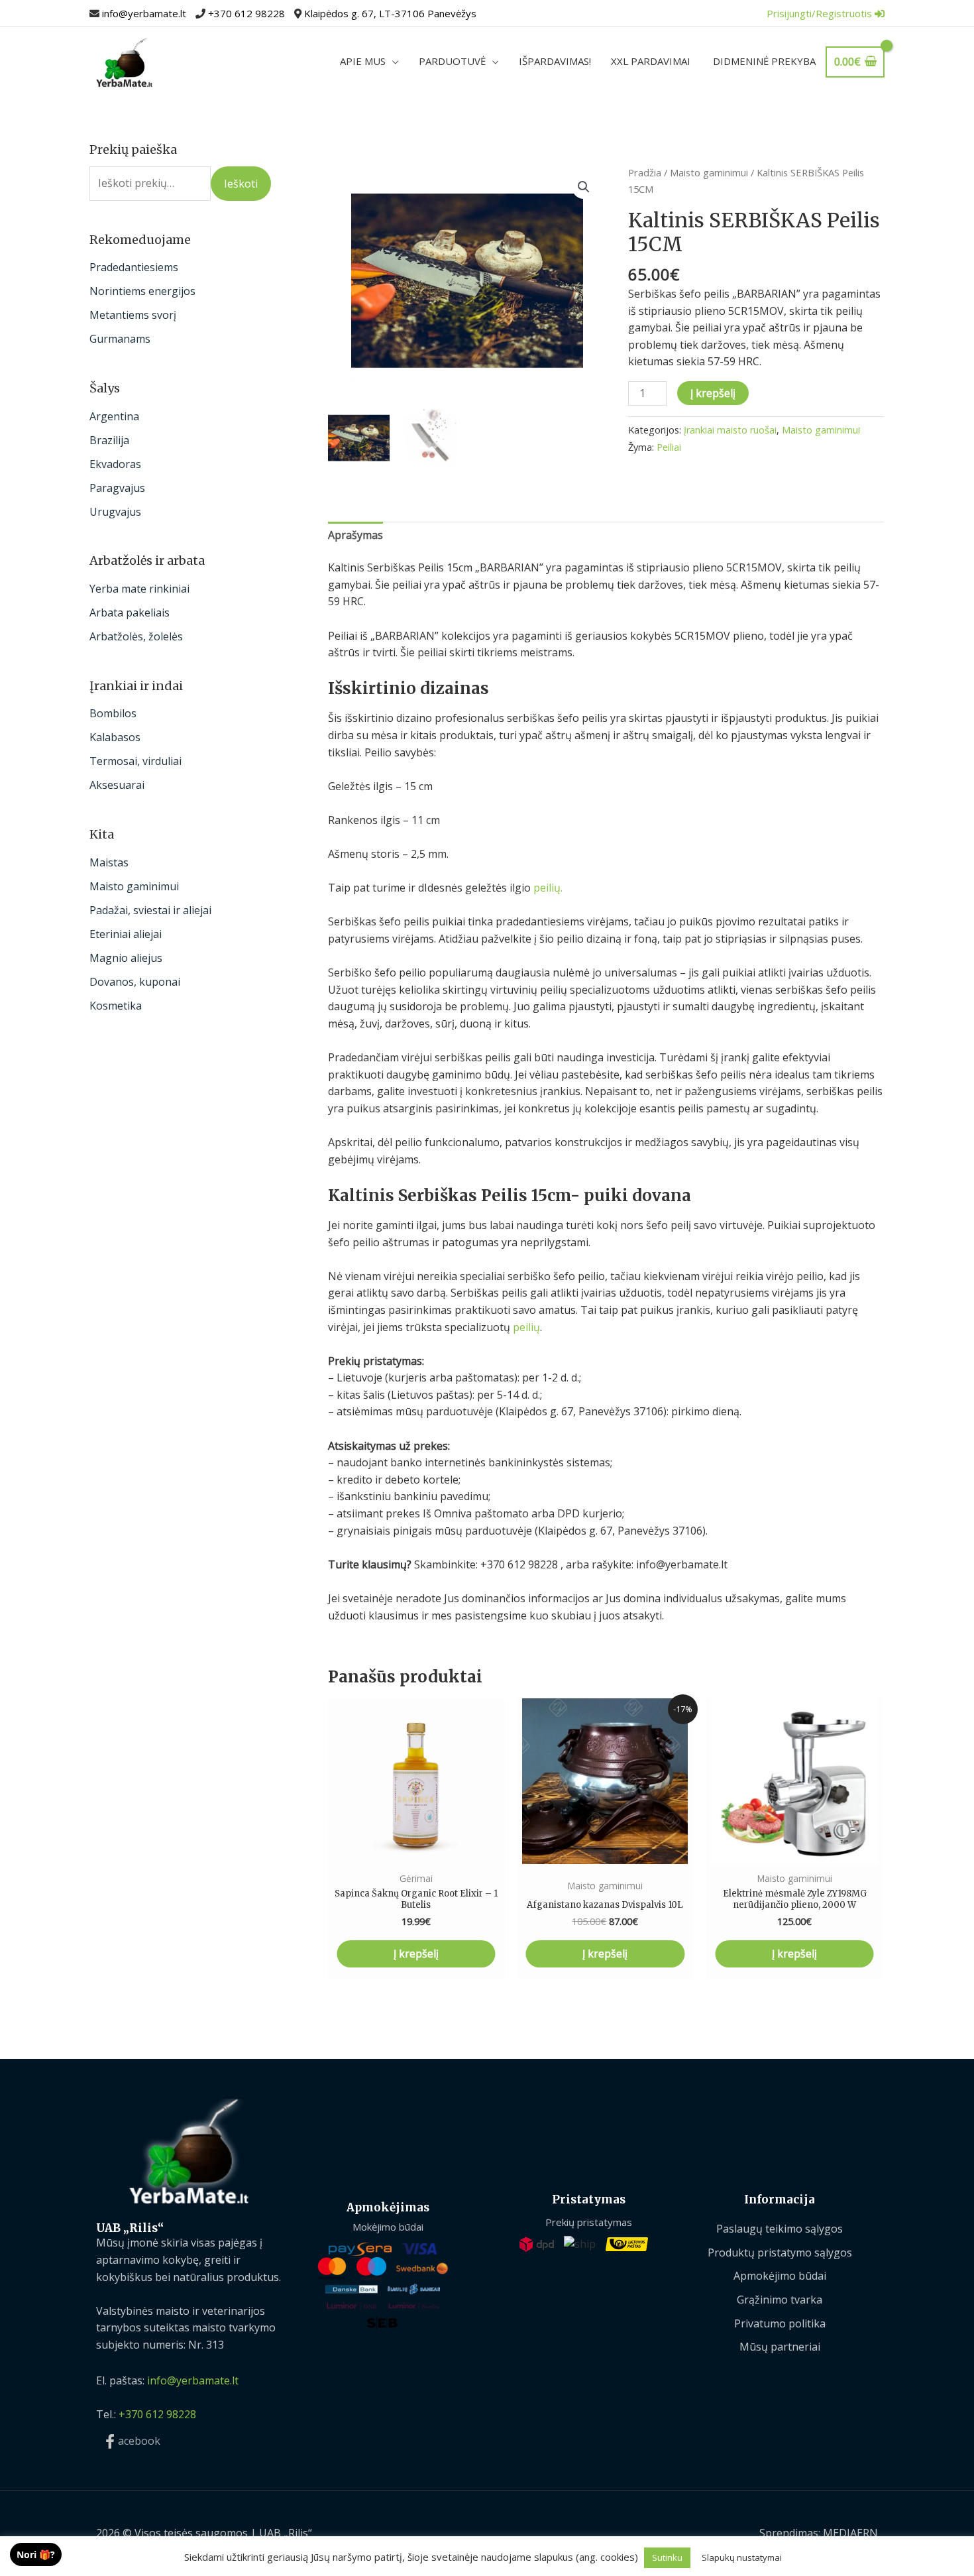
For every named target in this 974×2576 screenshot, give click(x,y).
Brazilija (109, 440)
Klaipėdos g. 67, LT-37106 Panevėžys (390, 13)
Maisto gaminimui (134, 886)
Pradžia (645, 172)
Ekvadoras (115, 464)
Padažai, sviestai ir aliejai (150, 910)
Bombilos (113, 713)
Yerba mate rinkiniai (139, 589)
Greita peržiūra (416, 1851)
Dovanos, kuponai (135, 982)
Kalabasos (115, 737)
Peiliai (669, 447)
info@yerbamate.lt (144, 13)
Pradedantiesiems (134, 267)
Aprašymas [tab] (355, 535)
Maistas (109, 862)
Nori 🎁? (36, 2554)
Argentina (114, 416)
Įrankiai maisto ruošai (730, 430)
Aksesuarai (117, 785)
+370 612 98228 (246, 13)
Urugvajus (115, 512)
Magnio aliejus (126, 958)
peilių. (548, 888)
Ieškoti (241, 184)
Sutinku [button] (667, 2557)
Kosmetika (116, 1006)
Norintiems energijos (142, 291)
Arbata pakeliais (130, 613)
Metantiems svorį (133, 315)
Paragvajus (117, 488)
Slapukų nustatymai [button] (742, 2557)
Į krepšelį (713, 393)
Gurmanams (120, 339)
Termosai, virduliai (135, 761)
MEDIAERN (850, 2533)
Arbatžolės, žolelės (136, 636)
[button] (584, 187)
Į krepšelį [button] (416, 1954)
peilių (526, 1327)
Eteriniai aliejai (126, 934)
